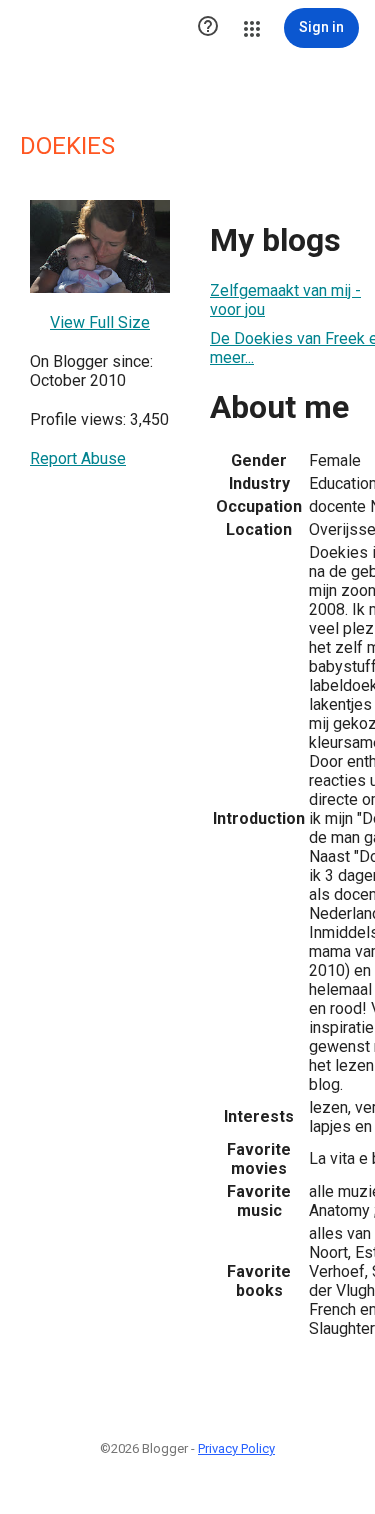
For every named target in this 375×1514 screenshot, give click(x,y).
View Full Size (100, 322)
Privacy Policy (236, 1448)
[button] (208, 28)
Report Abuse (78, 458)
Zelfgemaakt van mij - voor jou (285, 300)
